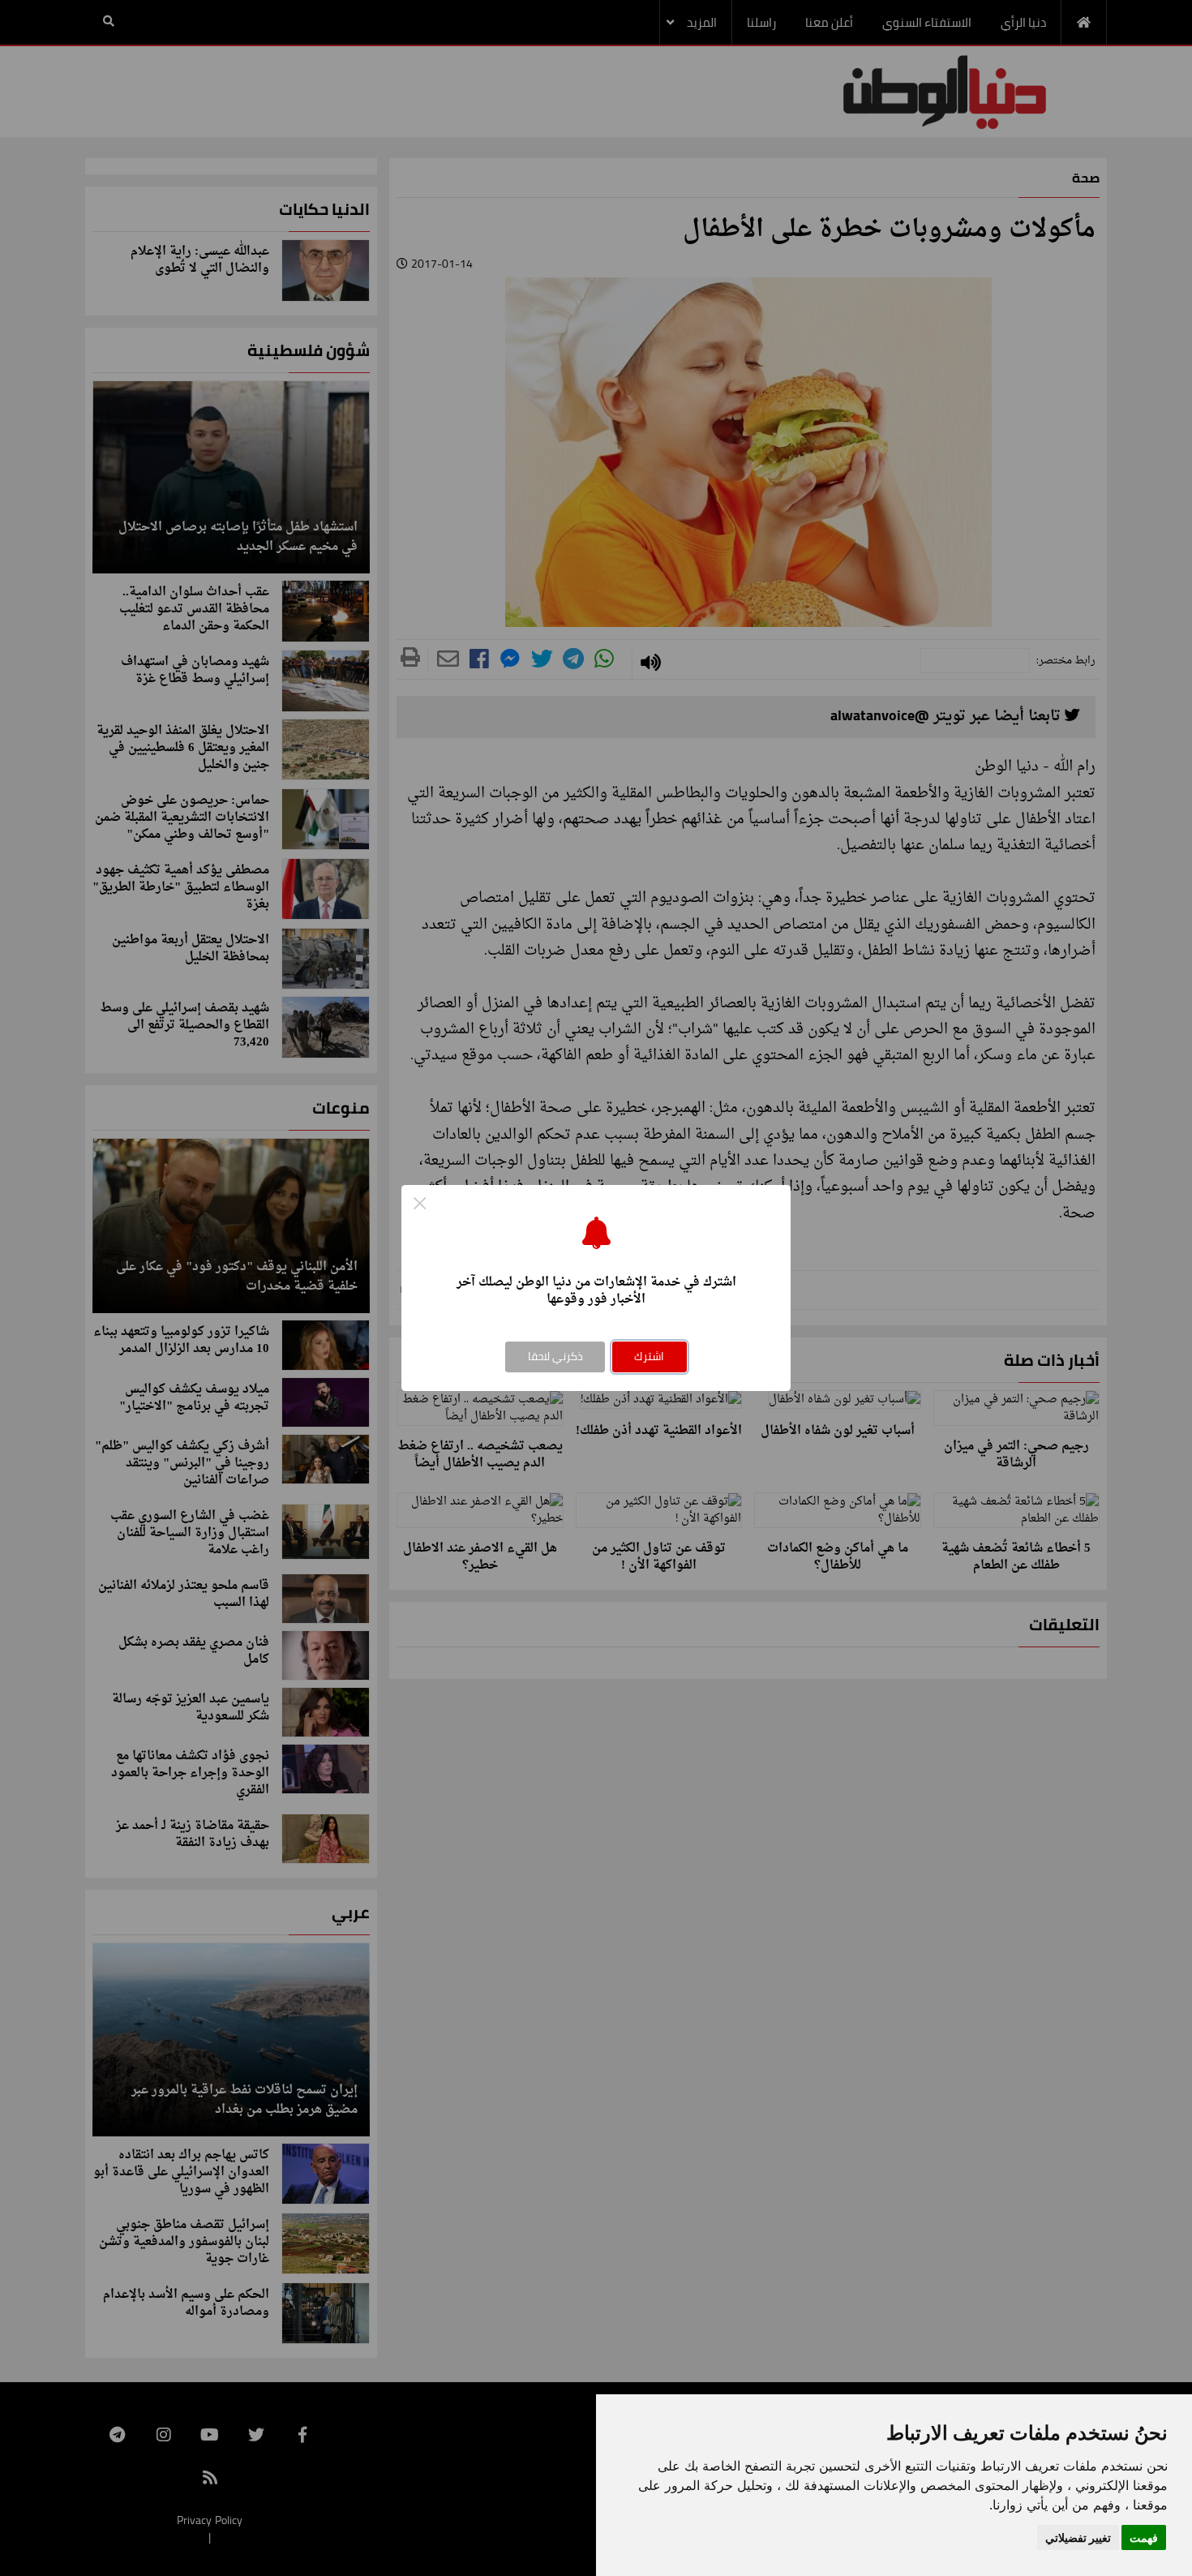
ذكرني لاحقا (555, 1356)
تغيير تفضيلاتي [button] (1078, 2537)
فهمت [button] (1144, 2537)
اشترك (649, 1356)
